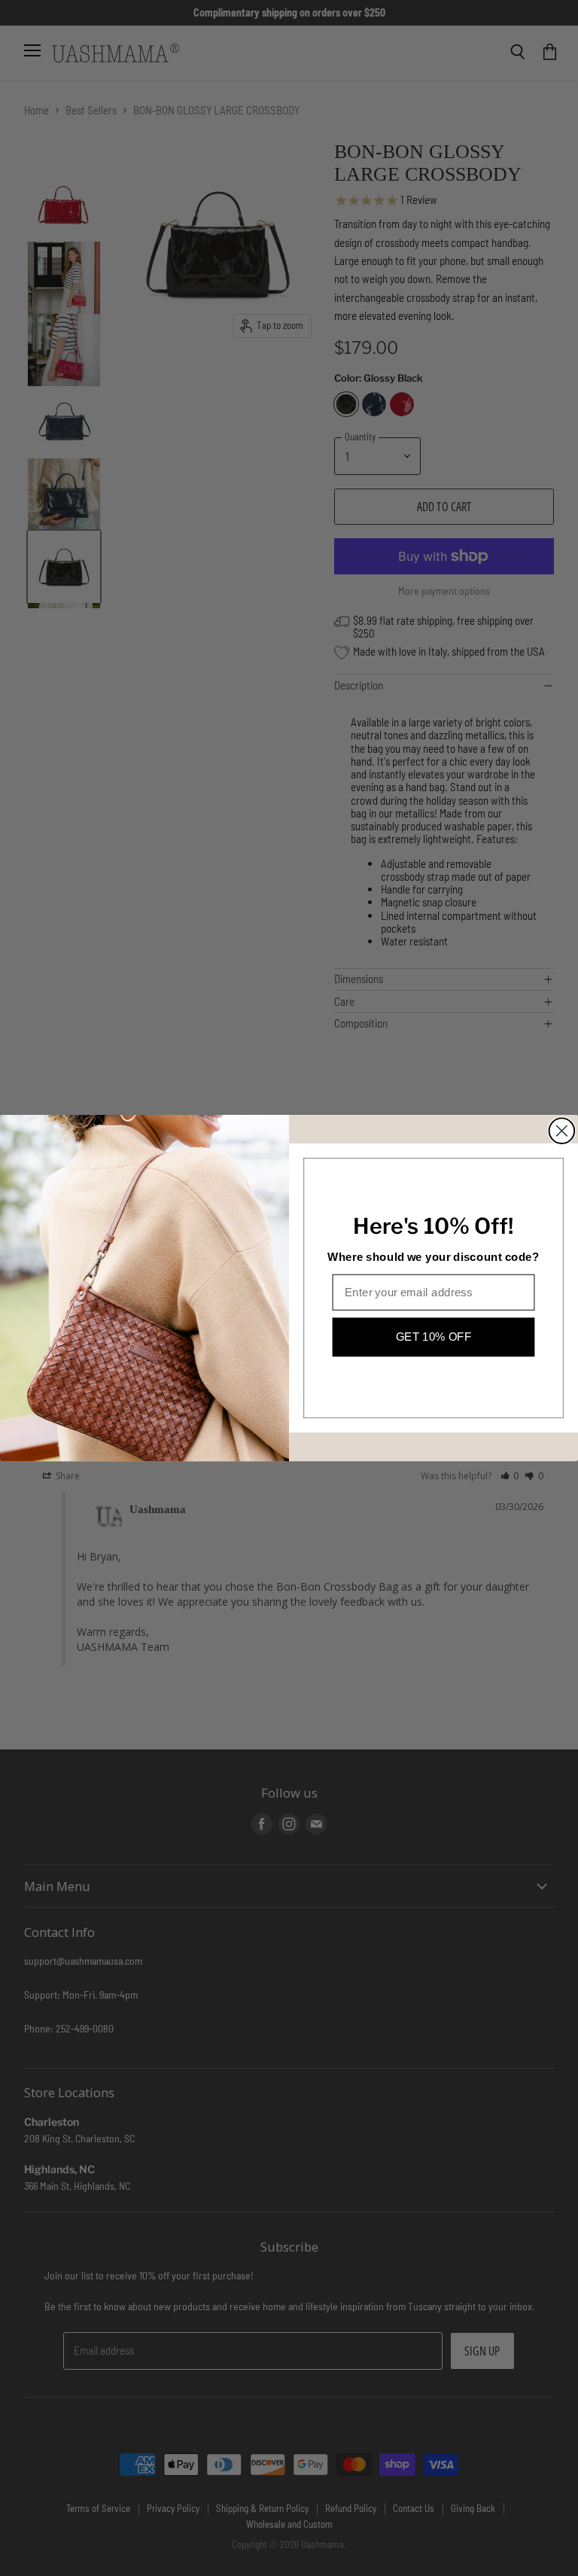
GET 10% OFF (434, 1336)
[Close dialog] (562, 1131)
